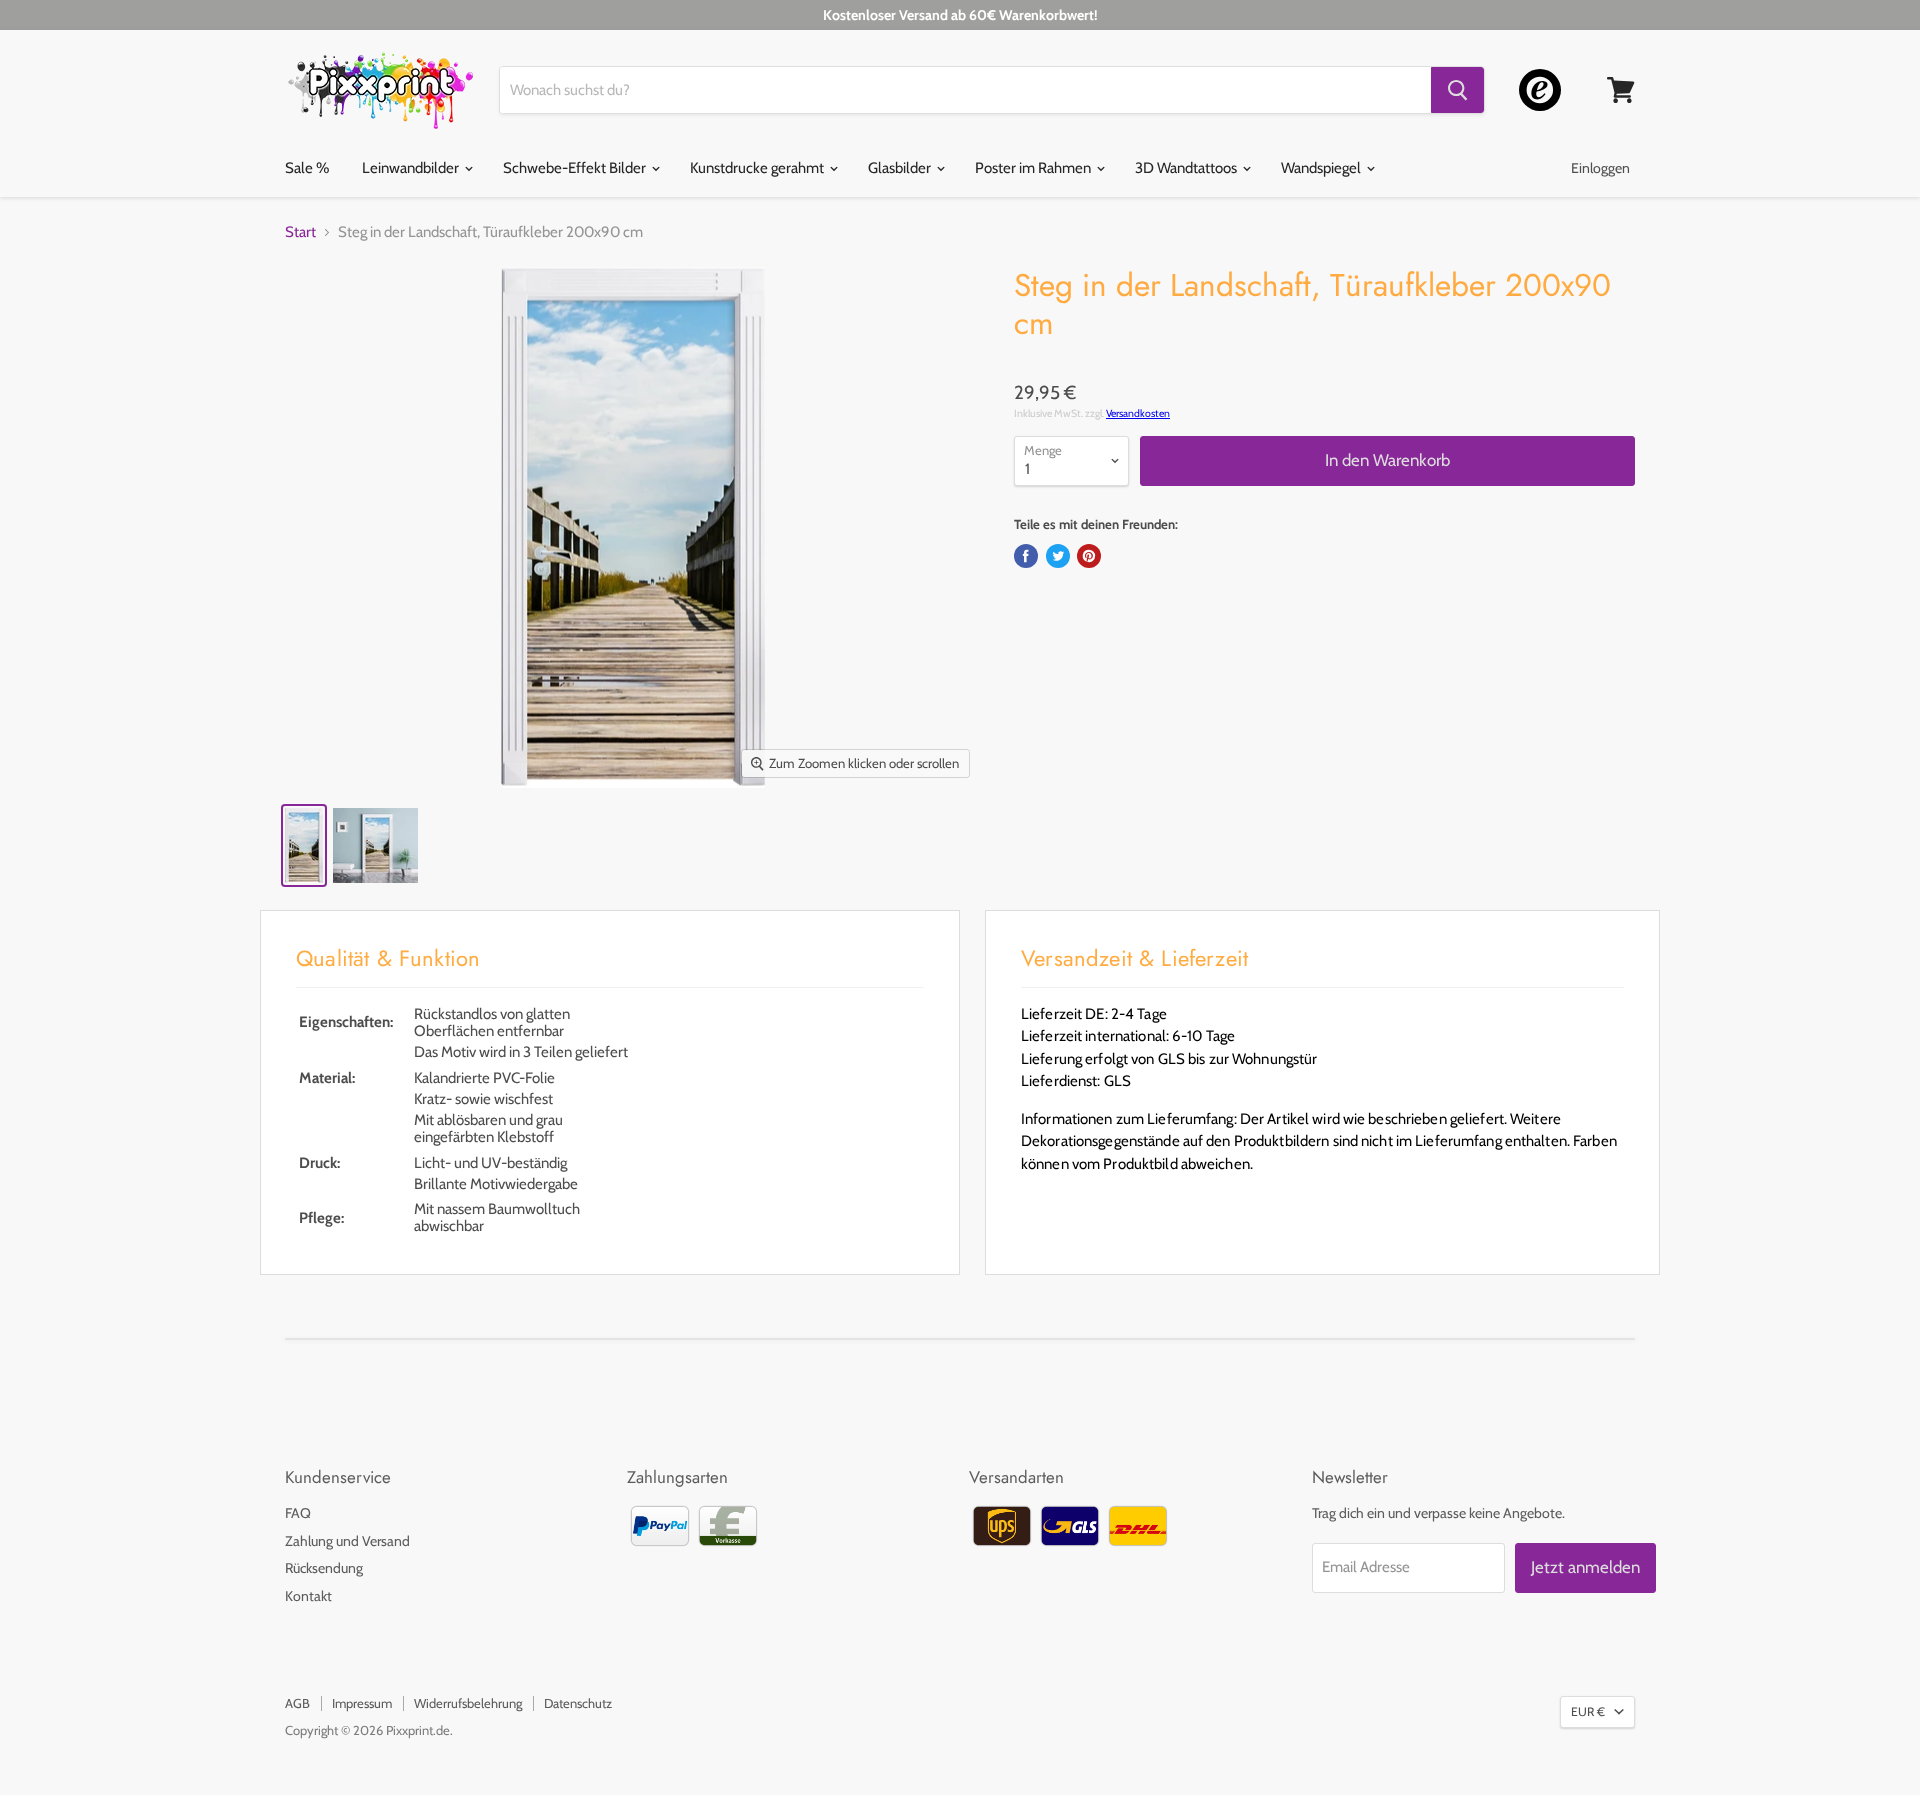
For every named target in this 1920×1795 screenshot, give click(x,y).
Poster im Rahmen (1034, 168)
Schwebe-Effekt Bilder (576, 168)
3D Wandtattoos (1187, 168)
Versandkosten (1138, 413)
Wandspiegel (1322, 168)
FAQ (298, 1513)
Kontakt (308, 1596)
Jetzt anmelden (1585, 1567)
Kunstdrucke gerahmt (758, 168)
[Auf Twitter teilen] (1058, 556)
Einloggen (1600, 168)
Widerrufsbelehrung (468, 1703)
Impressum (362, 1703)
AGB (297, 1703)
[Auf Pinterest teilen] (1089, 556)
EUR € (1588, 1711)
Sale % (307, 168)
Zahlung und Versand (347, 1541)
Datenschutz (578, 1703)
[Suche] (1457, 90)
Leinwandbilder (412, 168)
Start (300, 232)
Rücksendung (324, 1568)
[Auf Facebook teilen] (1026, 556)
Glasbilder (901, 168)
